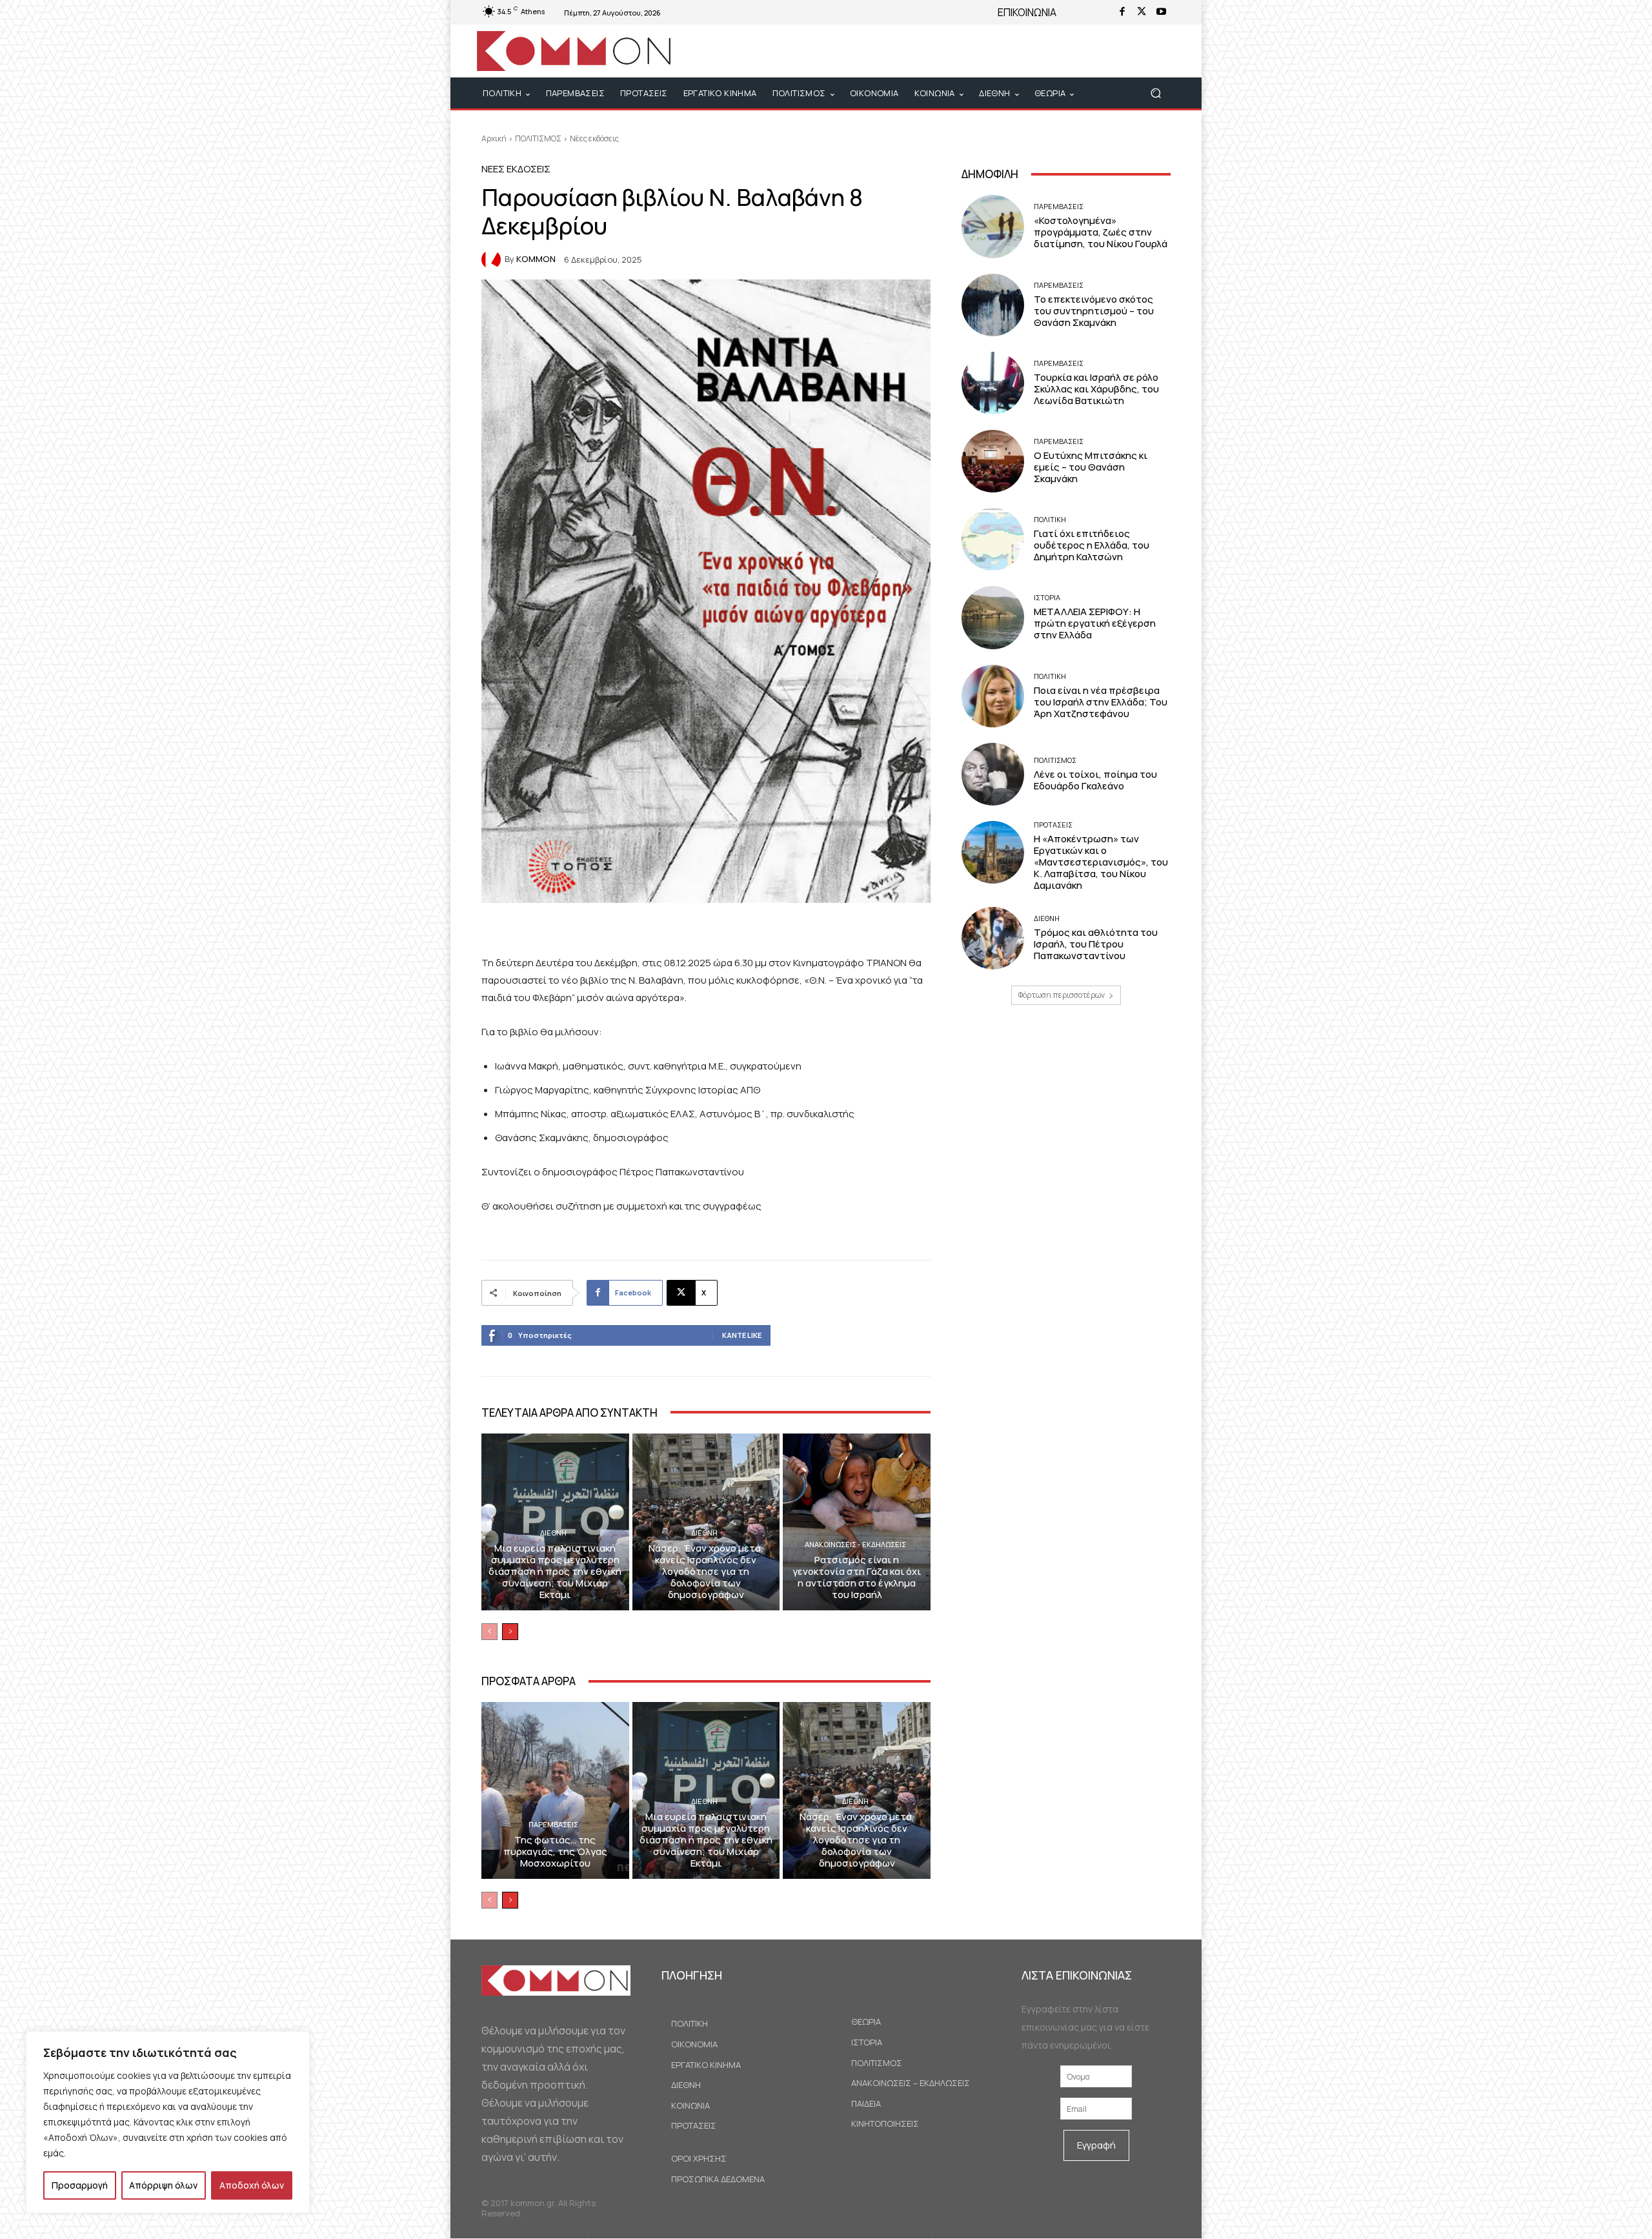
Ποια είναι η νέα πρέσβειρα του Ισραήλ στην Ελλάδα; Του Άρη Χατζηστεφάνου (1101, 702)
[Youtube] (1161, 12)
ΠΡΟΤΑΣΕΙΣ (1053, 825)
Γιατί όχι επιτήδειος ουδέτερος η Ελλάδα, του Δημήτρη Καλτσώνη (1092, 545)
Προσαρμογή (80, 2185)
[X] (1142, 12)
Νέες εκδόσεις (594, 138)
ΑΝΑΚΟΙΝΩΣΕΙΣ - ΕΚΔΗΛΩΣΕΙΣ (855, 1544)
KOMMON (536, 259)
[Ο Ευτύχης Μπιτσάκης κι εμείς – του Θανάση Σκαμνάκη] (993, 461)
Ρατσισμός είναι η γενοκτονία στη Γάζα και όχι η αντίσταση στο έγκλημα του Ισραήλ (857, 1577)
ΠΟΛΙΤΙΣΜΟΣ (538, 138)
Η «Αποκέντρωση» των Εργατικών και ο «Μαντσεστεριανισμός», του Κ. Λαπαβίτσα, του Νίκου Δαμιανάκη (1101, 862)
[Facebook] (1122, 12)
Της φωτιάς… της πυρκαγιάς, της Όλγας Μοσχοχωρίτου (555, 1851)
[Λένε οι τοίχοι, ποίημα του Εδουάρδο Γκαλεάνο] (993, 774)
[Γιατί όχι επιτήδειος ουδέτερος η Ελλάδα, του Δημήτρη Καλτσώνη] (993, 539)
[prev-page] (489, 1632)
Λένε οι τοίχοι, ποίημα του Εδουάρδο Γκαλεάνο (1095, 780)
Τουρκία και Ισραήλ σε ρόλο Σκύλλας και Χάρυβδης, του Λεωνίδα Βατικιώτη (1096, 389)
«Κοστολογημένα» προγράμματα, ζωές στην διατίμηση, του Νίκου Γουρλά (1101, 232)
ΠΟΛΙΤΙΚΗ (1050, 519)
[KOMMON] (493, 259)
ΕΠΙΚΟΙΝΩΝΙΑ (1027, 12)
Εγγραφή (1096, 2145)
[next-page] (510, 1632)
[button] (1155, 93)
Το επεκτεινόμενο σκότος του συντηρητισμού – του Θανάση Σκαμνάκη (1094, 311)
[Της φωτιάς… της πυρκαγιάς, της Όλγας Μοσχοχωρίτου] (555, 1790)
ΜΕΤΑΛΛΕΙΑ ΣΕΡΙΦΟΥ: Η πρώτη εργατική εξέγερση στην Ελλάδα (1095, 623)
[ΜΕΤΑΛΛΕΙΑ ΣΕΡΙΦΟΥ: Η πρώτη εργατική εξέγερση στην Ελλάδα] (993, 617)
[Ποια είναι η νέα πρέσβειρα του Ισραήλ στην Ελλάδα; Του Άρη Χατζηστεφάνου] (993, 696)
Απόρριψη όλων (163, 2185)
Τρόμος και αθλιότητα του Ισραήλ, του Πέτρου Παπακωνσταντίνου (1096, 944)
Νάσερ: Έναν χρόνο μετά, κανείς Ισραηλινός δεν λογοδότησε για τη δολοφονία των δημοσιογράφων (706, 1571)
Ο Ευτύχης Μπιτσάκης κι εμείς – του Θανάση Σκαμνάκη (1091, 467)
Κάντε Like (742, 1335)
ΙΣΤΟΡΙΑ (1047, 597)
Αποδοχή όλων (252, 2185)
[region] (168, 2122)
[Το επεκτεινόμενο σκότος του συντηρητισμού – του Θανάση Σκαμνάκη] (993, 305)
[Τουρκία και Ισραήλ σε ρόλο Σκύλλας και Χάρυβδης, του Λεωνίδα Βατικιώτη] (993, 383)
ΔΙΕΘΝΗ (553, 1533)
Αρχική (494, 138)
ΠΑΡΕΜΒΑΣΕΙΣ (553, 1824)
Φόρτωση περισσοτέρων (1062, 995)
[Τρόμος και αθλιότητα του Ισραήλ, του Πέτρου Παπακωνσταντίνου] (993, 938)
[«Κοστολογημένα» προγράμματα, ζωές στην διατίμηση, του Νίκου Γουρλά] (993, 226)
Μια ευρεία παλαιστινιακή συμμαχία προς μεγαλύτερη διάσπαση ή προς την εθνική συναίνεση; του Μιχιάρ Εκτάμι (555, 1571)
